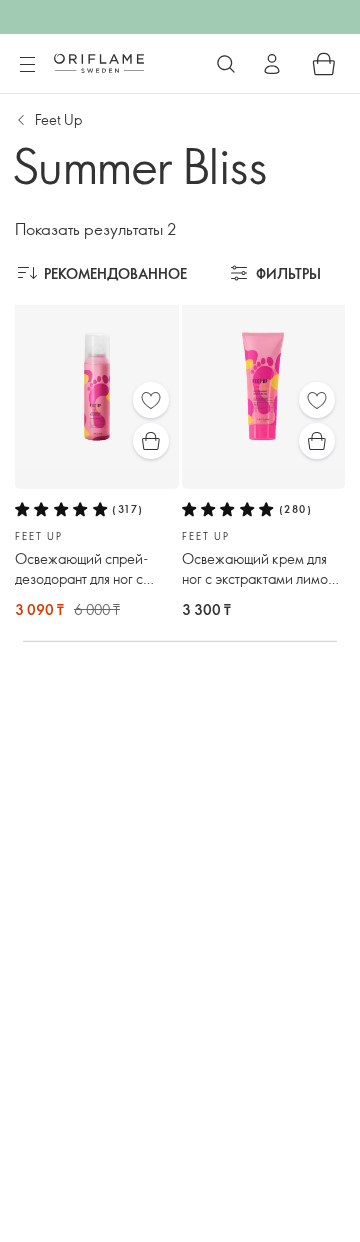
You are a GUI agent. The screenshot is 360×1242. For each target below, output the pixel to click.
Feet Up (58, 119)
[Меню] (27, 65)
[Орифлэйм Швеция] (99, 63)
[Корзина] (324, 64)
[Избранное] (151, 400)
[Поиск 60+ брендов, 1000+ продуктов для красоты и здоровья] (226, 64)
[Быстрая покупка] (151, 441)
